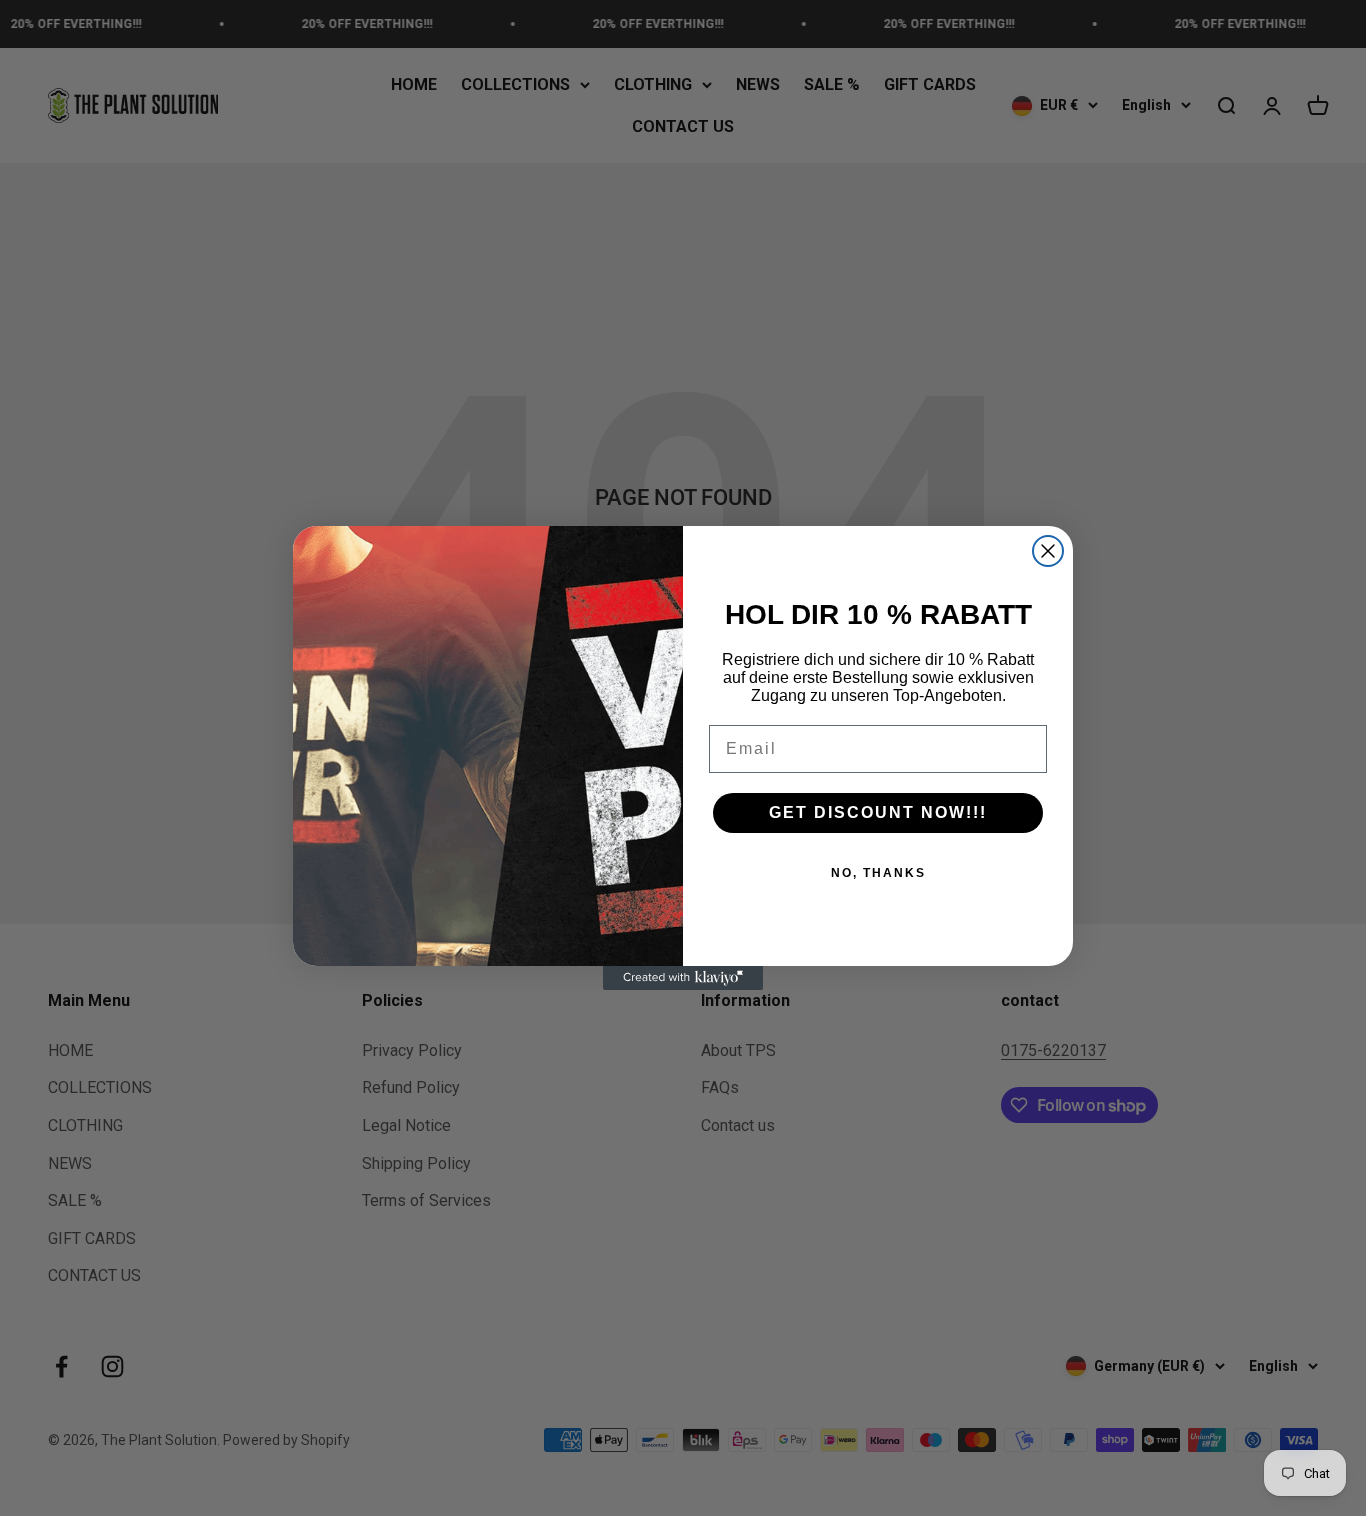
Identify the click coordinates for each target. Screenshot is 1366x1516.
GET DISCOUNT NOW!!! (878, 812)
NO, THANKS (878, 873)
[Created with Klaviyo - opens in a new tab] (683, 978)
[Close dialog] (1048, 551)
